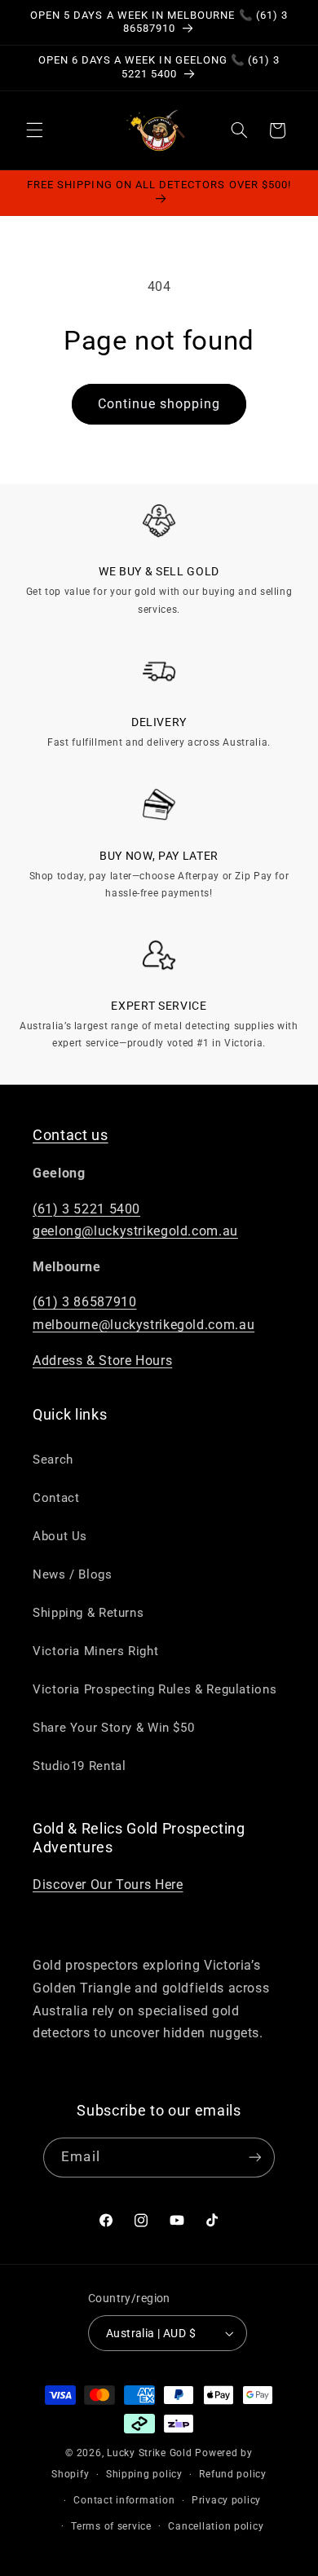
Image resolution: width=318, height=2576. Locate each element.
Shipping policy (144, 2474)
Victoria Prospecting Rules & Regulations (155, 1689)
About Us (60, 1536)
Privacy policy (226, 2500)
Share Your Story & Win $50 (113, 1728)
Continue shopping (159, 404)
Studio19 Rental (79, 1766)
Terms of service (111, 2526)
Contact (56, 1498)
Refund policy (233, 2474)
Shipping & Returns (88, 1613)
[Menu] (34, 130)
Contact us (71, 1135)
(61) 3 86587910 (84, 1302)
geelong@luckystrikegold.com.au (135, 1231)
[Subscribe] (254, 2158)
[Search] (239, 130)
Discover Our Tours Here (108, 1885)
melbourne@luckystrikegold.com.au (144, 1325)
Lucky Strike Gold (150, 2453)
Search (53, 1460)
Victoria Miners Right (95, 1651)
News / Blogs (73, 1574)
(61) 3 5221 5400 (86, 1209)
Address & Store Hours (102, 1361)
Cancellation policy (216, 2526)
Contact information (124, 2500)
